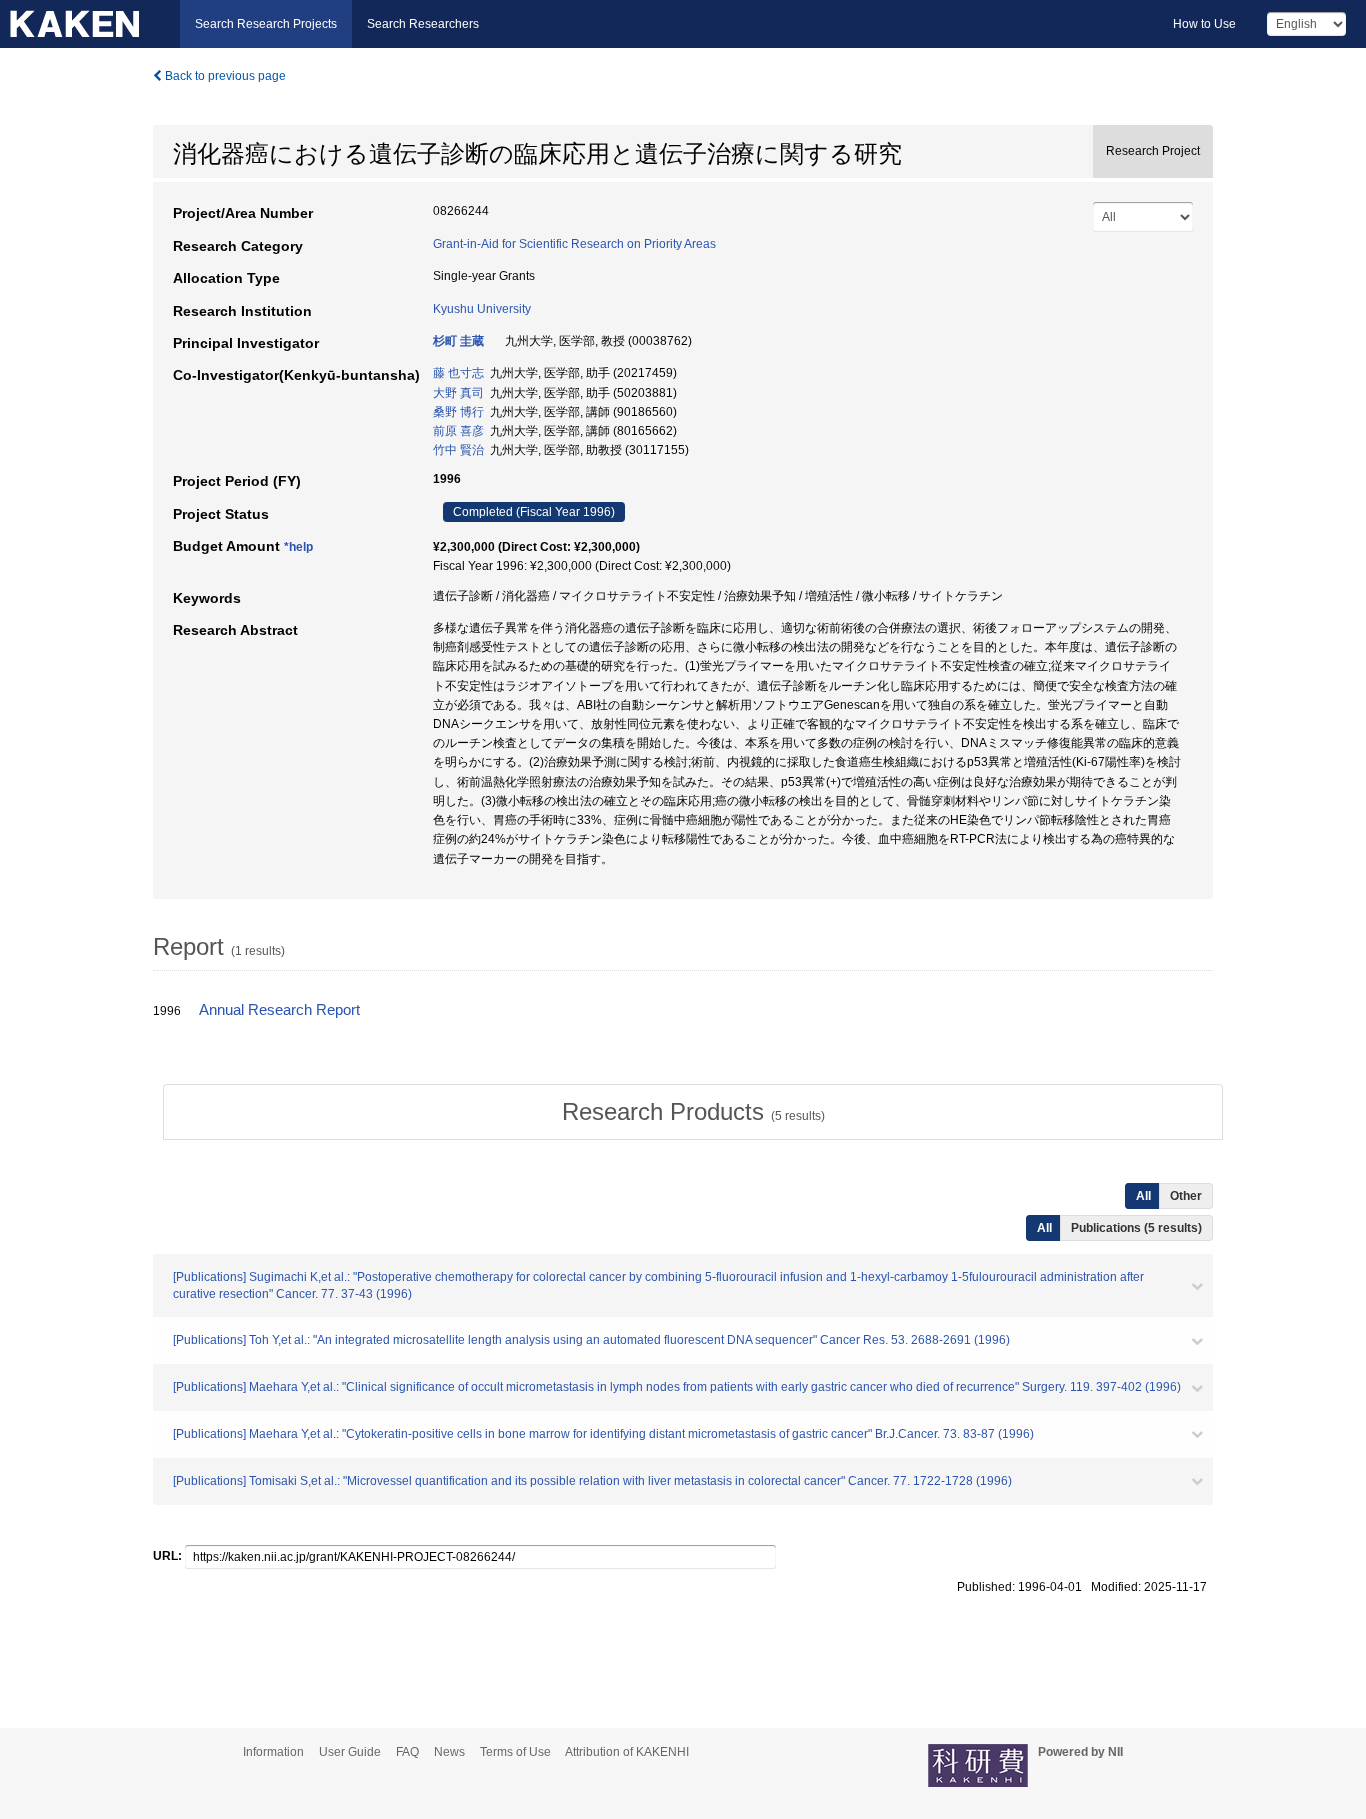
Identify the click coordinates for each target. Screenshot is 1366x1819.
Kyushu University (482, 309)
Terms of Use (515, 1752)
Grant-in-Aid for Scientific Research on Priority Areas (574, 244)
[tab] (693, 1112)
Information (273, 1752)
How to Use (1204, 24)
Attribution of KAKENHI (627, 1752)
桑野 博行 (458, 412)
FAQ (407, 1752)
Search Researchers (423, 24)
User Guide (350, 1752)
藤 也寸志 (458, 373)
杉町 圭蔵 (458, 341)
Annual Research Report (279, 1010)
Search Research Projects (266, 24)
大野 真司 (458, 393)
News (449, 1752)
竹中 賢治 (458, 450)
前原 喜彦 (458, 431)
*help (298, 547)
